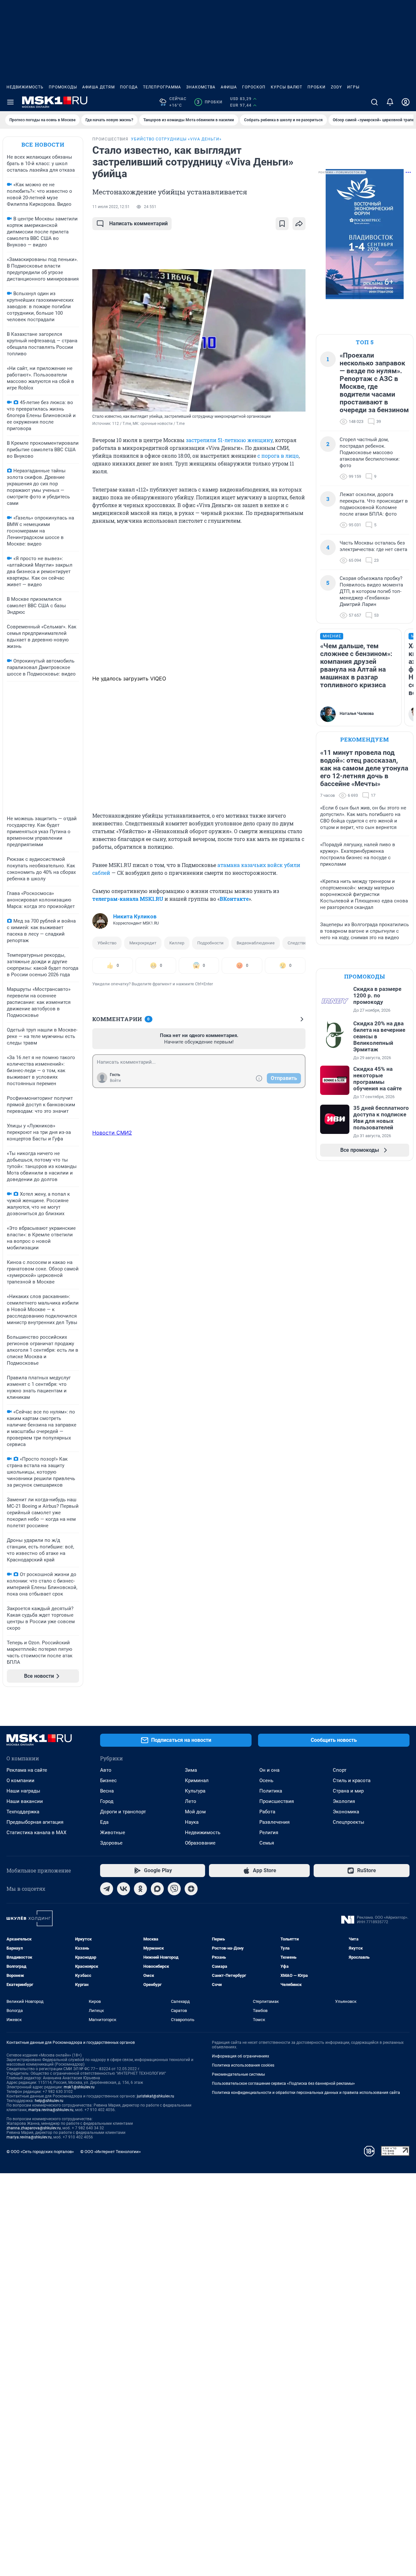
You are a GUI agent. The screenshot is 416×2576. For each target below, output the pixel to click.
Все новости (43, 145)
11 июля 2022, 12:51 (111, 207)
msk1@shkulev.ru (79, 2087)
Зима (191, 1770)
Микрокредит (143, 943)
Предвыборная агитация (35, 1822)
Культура (195, 1791)
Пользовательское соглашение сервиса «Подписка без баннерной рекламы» (283, 2083)
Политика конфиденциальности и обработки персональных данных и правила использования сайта (306, 2093)
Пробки (317, 87)
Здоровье (111, 1843)
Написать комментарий (138, 223)
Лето (191, 1801)
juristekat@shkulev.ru (156, 2096)
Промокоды (63, 87)
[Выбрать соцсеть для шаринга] (299, 224)
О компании (20, 1781)
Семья (267, 1843)
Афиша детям (98, 87)
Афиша (229, 87)
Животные (113, 1833)
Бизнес (108, 1781)
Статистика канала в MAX (36, 1833)
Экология (344, 1801)
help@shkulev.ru (49, 2101)
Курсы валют (286, 87)
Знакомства (201, 87)
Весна (107, 1791)
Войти (115, 1081)
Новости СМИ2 (112, 1133)
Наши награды (23, 1791)
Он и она (269, 1770)
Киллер (177, 943)
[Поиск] (374, 102)
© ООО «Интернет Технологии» (110, 2152)
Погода (129, 87)
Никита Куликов (135, 916)
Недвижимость (25, 87)
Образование (200, 1843)
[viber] (174, 1889)
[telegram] (107, 1889)
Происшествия (277, 1801)
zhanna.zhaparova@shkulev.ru (34, 2128)
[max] (157, 1889)
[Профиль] (406, 102)
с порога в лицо (278, 456)
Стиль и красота (352, 1781)
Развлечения (274, 1822)
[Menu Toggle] (10, 102)
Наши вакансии (25, 1801)
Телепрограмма (162, 87)
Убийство (107, 943)
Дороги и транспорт (123, 1812)
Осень (266, 1781)
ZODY (336, 87)
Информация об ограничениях (240, 2056)
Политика (271, 1791)
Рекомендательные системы (238, 2074)
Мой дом (195, 1812)
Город (107, 1801)
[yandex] (191, 1889)
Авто (106, 1770)
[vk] (123, 1889)
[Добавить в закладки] (282, 224)
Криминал (197, 1781)
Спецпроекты (349, 1822)
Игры (353, 87)
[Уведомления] (390, 102)
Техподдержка (23, 1812)
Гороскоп (254, 87)
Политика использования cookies (243, 2065)
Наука (192, 1822)
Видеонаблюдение (256, 943)
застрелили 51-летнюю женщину (229, 440)
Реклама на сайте (27, 1770)
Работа (267, 1812)
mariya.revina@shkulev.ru (51, 2110)
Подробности (210, 943)
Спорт (340, 1770)
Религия (269, 1833)
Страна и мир (348, 1791)
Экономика (346, 1812)
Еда (104, 1822)
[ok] (140, 1889)
